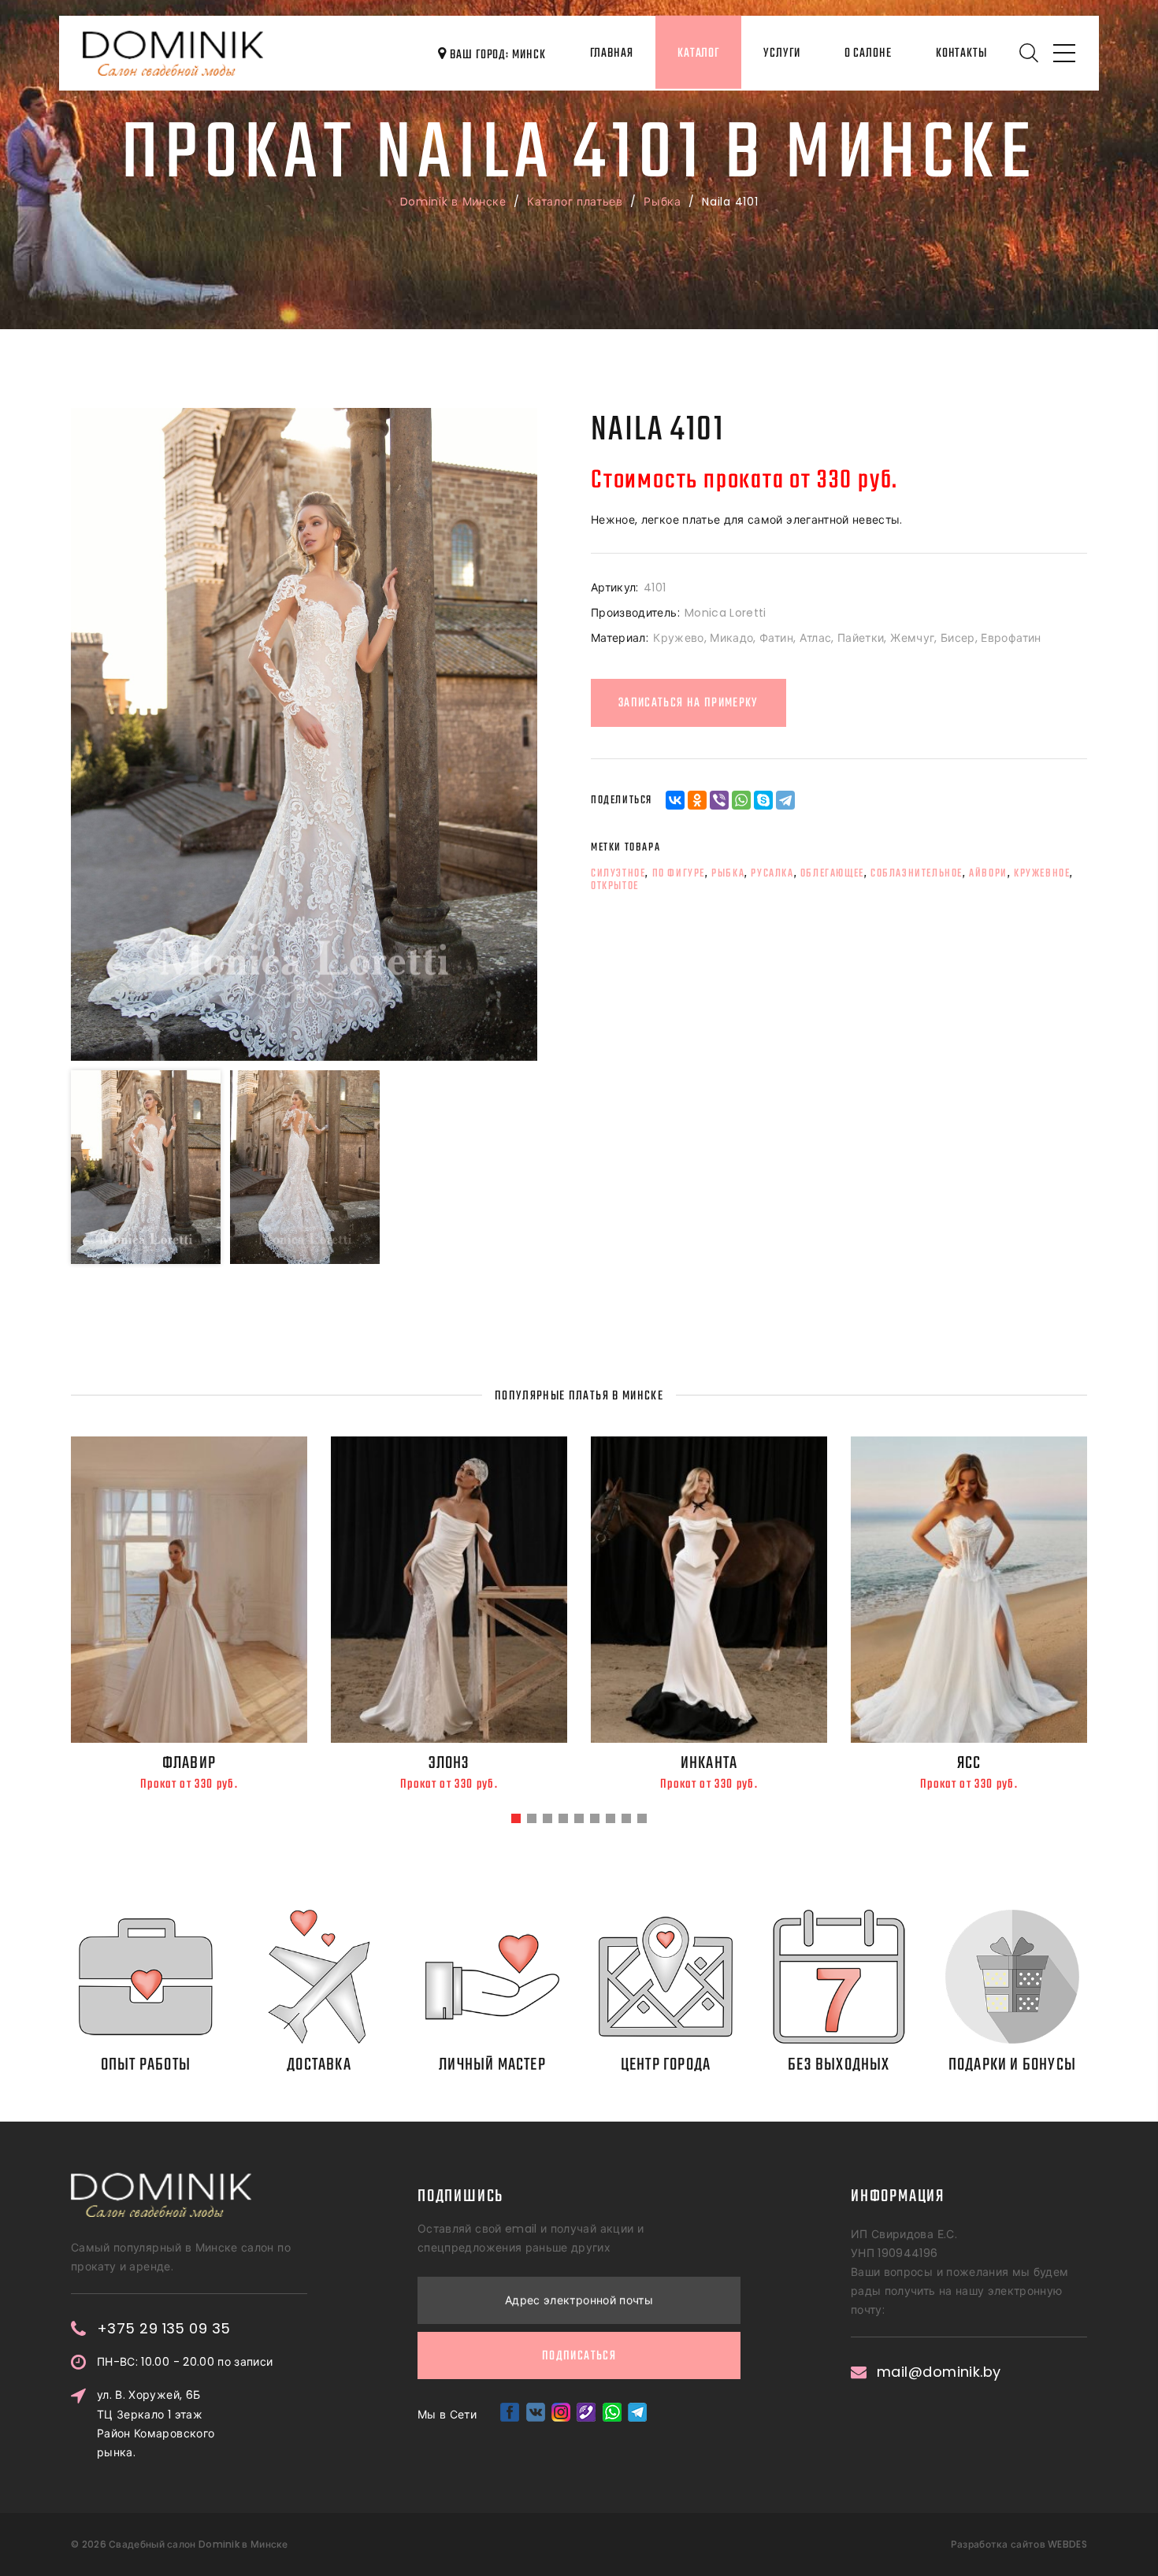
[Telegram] (785, 800)
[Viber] (719, 800)
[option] (304, 734)
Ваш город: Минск (496, 55)
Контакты (961, 54)
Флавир (189, 1763)
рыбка (728, 873)
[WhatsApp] (741, 800)
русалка (772, 873)
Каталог (698, 54)
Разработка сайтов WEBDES (1019, 2544)
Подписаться (579, 2356)
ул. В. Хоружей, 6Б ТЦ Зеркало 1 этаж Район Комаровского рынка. (156, 2423)
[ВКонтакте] (675, 800)
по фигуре (679, 873)
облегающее (832, 873)
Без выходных (839, 2065)
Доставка (319, 2065)
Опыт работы (146, 2065)
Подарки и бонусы (1012, 2065)
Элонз (449, 1763)
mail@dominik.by (939, 2372)
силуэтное (618, 873)
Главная (612, 54)
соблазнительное (917, 873)
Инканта (709, 1763)
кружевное (1042, 873)
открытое (615, 886)
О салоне (868, 54)
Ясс (969, 1763)
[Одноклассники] (697, 800)
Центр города (666, 2065)
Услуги (781, 54)
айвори (988, 873)
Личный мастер (492, 2065)
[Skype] (763, 800)
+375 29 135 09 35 (164, 2329)
